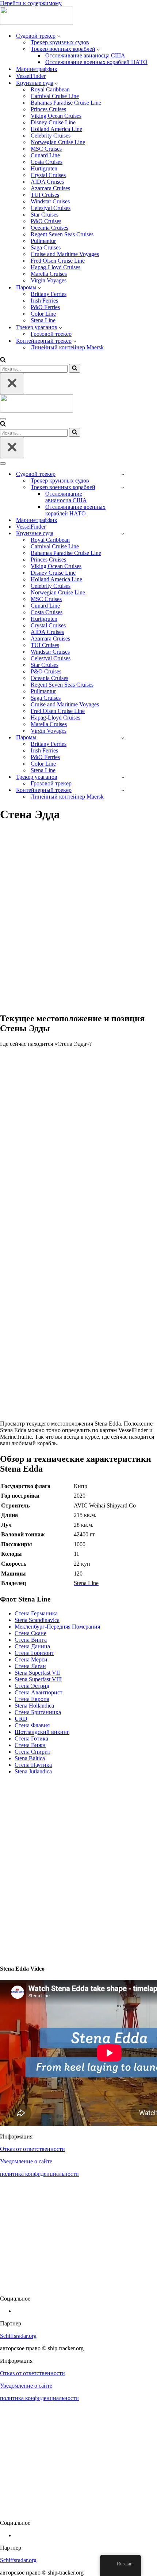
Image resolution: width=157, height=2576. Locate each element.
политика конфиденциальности (39, 2174)
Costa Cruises (47, 162)
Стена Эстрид (32, 1686)
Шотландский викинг (42, 1732)
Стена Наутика (33, 1765)
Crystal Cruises (48, 175)
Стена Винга (31, 1640)
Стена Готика (31, 1738)
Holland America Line (56, 129)
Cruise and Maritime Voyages (65, 254)
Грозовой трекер (51, 334)
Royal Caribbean (50, 89)
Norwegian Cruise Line (58, 142)
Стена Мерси (31, 1659)
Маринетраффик (37, 69)
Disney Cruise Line (53, 122)
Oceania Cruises (49, 228)
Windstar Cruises (50, 201)
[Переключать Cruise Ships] (123, 534)
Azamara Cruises (50, 188)
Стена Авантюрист (39, 1692)
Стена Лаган (30, 1666)
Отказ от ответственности (32, 2149)
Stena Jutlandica (33, 1771)
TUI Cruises (45, 195)
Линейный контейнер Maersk (67, 347)
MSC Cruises (46, 149)
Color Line (43, 314)
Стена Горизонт (34, 1653)
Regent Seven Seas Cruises (62, 234)
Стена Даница (32, 1646)
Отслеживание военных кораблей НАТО (96, 62)
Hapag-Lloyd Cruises (55, 267)
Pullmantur (43, 241)
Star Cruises (45, 215)
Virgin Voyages (49, 280)
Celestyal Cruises (51, 208)
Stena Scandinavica (37, 1620)
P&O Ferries (45, 307)
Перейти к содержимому (31, 3)
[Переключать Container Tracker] (123, 790)
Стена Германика (36, 1613)
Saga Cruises (46, 247)
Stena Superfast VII (37, 1673)
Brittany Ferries (49, 294)
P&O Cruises (46, 221)
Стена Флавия (32, 1725)
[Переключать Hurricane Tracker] (123, 777)
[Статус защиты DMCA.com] (78, 2286)
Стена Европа (32, 1699)
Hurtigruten (44, 168)
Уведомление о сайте (26, 2161)
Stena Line (43, 320)
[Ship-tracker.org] (37, 23)
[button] (59, 36)
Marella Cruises (49, 274)
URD (21, 1719)
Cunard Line (45, 155)
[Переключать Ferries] (123, 738)
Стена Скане (30, 1633)
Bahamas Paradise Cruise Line (66, 103)
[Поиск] (3, 361)
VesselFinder (31, 76)
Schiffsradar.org (18, 2336)
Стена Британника (38, 1712)
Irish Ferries (44, 301)
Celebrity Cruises (51, 136)
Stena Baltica (30, 1758)
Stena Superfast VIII (38, 1679)
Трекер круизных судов (60, 42)
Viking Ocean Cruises (56, 116)
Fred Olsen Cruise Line (58, 261)
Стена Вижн (30, 1745)
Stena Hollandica (34, 1706)
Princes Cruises (48, 109)
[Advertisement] (78, 921)
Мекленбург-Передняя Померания (57, 1627)
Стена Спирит (32, 1752)
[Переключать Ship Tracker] (123, 474)
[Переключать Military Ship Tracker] (123, 487)
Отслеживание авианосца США (85, 55)
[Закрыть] (12, 384)
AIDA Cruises (47, 182)
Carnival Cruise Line (55, 96)
